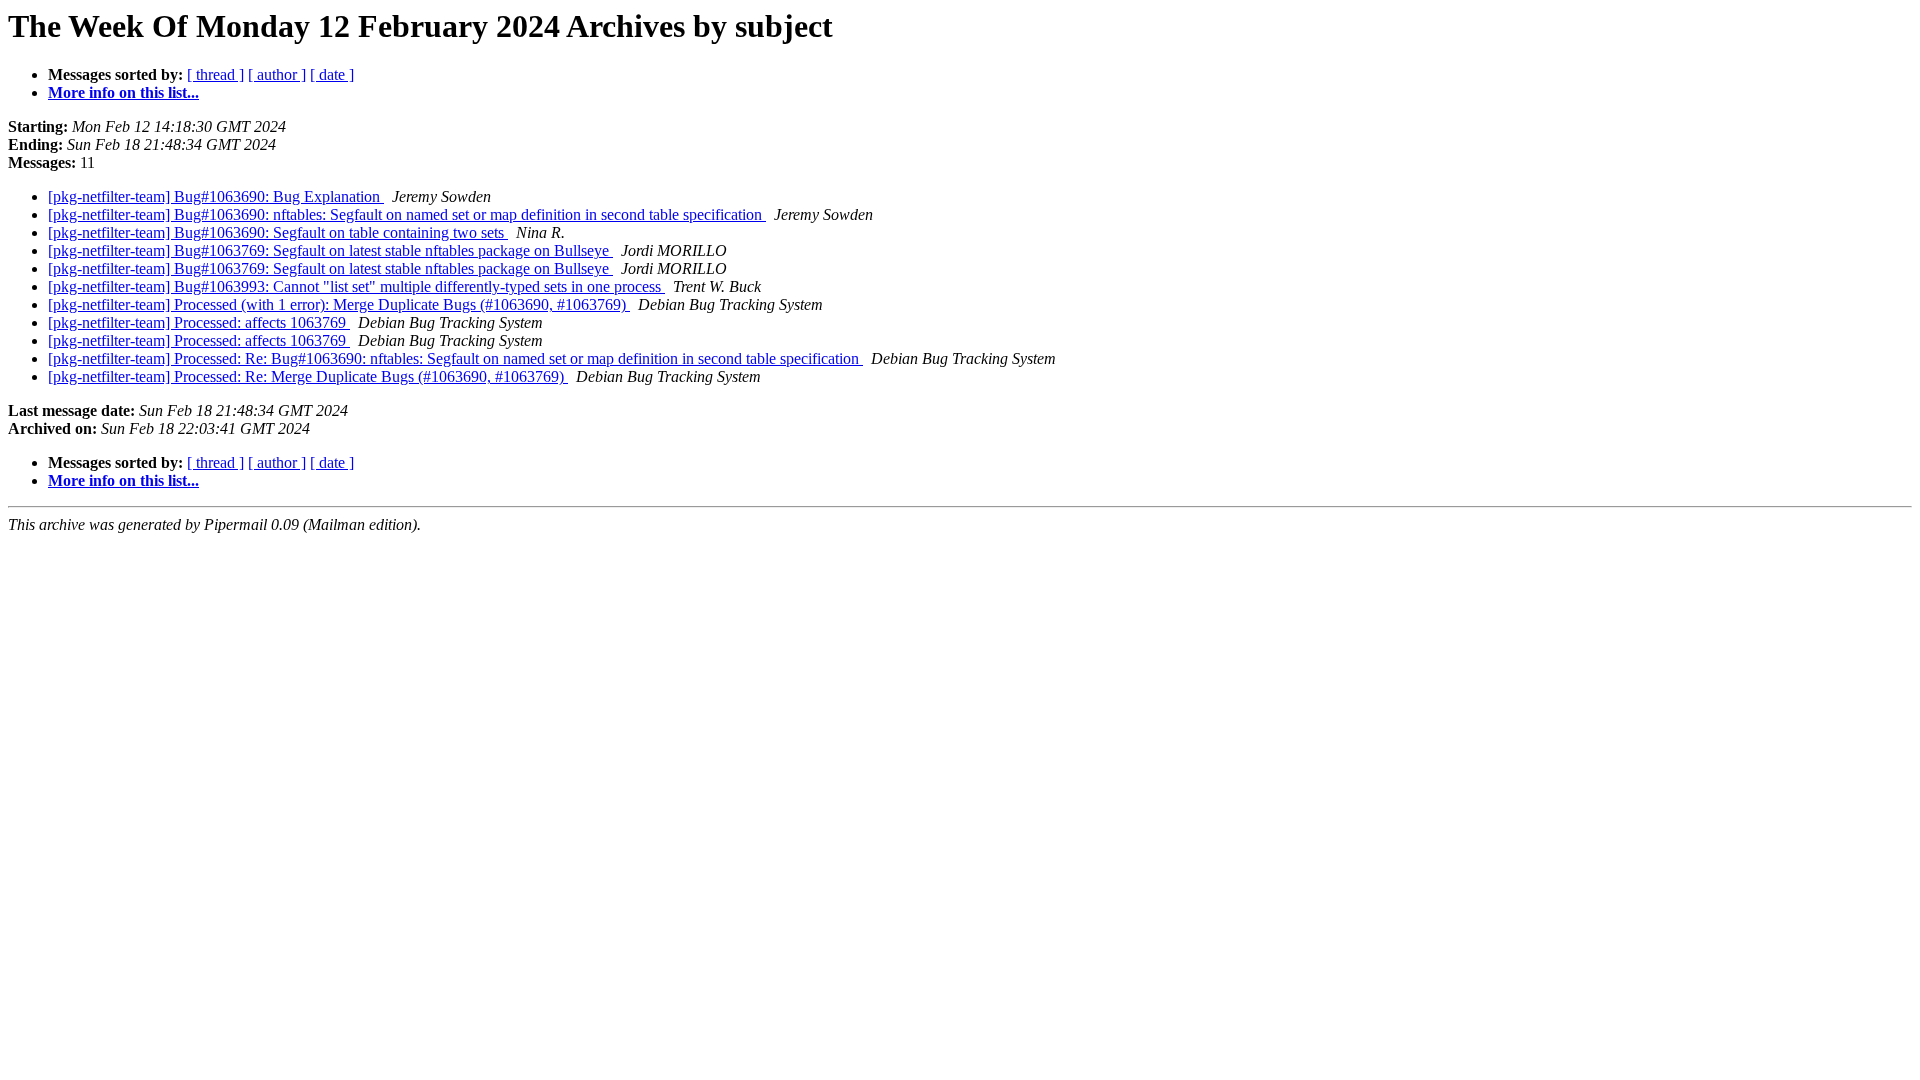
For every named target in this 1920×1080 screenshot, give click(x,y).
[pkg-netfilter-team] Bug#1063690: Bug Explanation (216, 196)
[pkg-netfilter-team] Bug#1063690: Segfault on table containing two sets (278, 232)
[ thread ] (215, 74)
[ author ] (277, 74)
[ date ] (332, 74)
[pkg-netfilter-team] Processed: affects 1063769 (199, 322)
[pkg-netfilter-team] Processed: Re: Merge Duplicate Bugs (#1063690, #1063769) (308, 376)
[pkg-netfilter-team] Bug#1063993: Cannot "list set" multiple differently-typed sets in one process (356, 286)
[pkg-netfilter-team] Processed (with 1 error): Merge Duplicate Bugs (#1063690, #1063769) (339, 304)
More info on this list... (123, 92)
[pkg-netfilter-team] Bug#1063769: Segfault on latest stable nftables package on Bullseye (330, 250)
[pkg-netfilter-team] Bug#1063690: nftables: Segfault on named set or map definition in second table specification (407, 214)
